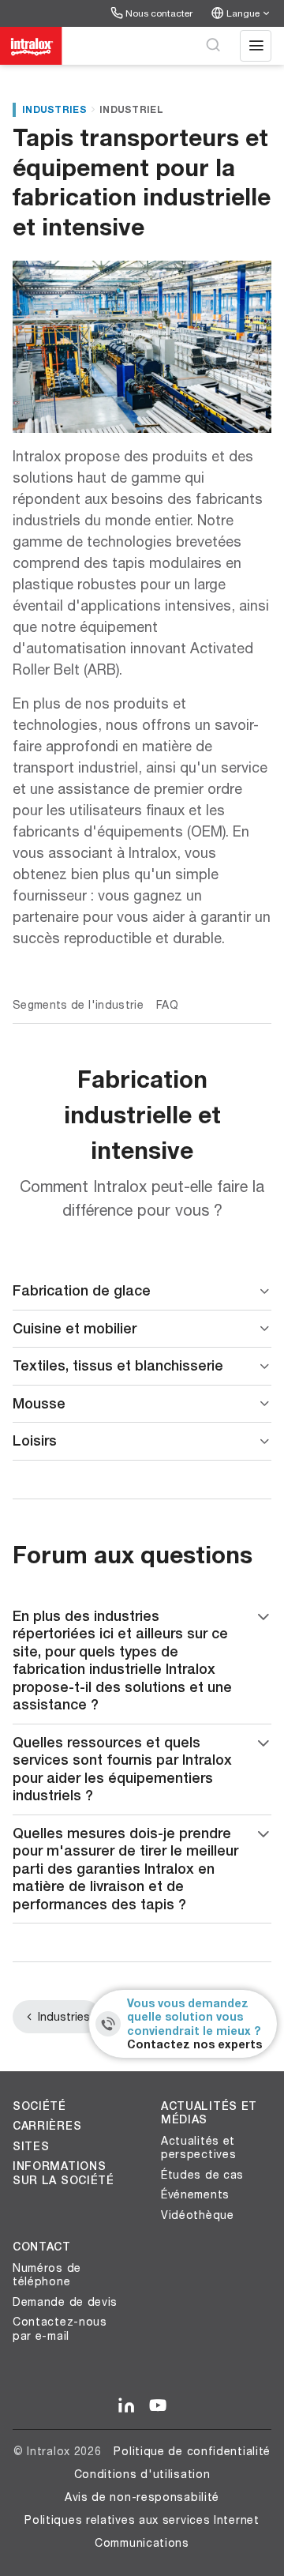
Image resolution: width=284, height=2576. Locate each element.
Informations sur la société (64, 2173)
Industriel (131, 109)
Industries (54, 109)
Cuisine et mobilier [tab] (75, 1328)
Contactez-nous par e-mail (60, 2328)
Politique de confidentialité (192, 2451)
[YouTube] (158, 2406)
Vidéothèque (198, 2215)
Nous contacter (159, 13)
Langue (243, 13)
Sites (31, 2146)
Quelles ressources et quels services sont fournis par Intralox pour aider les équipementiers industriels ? (122, 1769)
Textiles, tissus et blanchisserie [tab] (118, 1365)
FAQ (167, 1004)
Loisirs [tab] (35, 1440)
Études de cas (202, 2174)
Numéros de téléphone (47, 2275)
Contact (42, 2247)
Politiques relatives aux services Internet (142, 2520)
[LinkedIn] (126, 2406)
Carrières (47, 2126)
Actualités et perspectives (198, 2147)
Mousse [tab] (39, 1403)
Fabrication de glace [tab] (82, 1290)
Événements (195, 2194)
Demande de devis (65, 2301)
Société (39, 2106)
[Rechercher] (213, 46)
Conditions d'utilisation (142, 2474)
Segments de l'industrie (78, 1004)
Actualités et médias (209, 2113)
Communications (142, 2542)
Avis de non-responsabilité (142, 2497)
